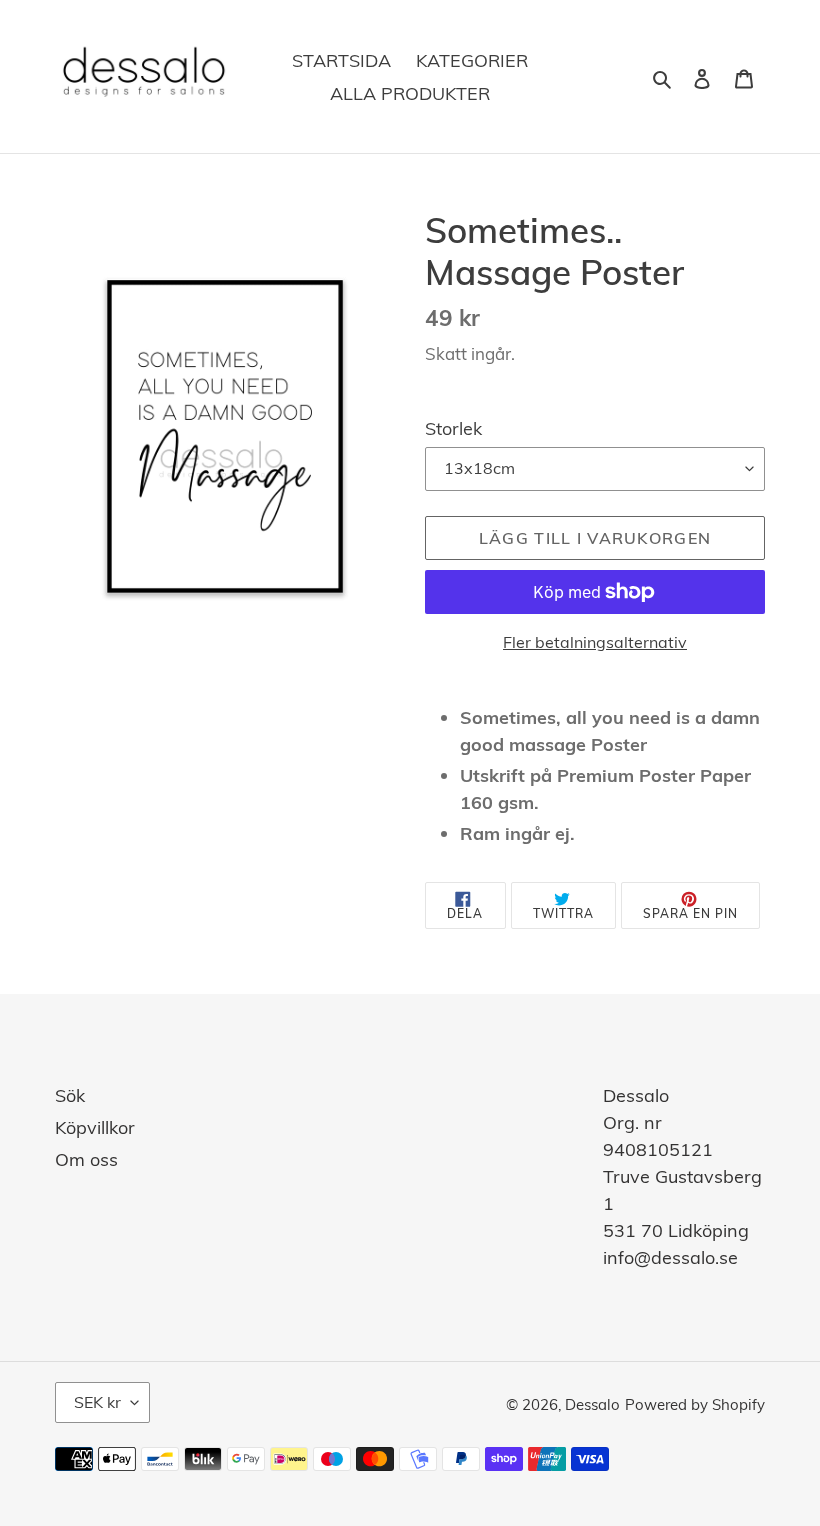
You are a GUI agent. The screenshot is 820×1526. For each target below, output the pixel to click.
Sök (70, 1095)
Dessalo (592, 1404)
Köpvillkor (95, 1127)
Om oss (86, 1159)
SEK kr (97, 1402)
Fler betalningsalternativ (595, 642)
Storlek (453, 428)
